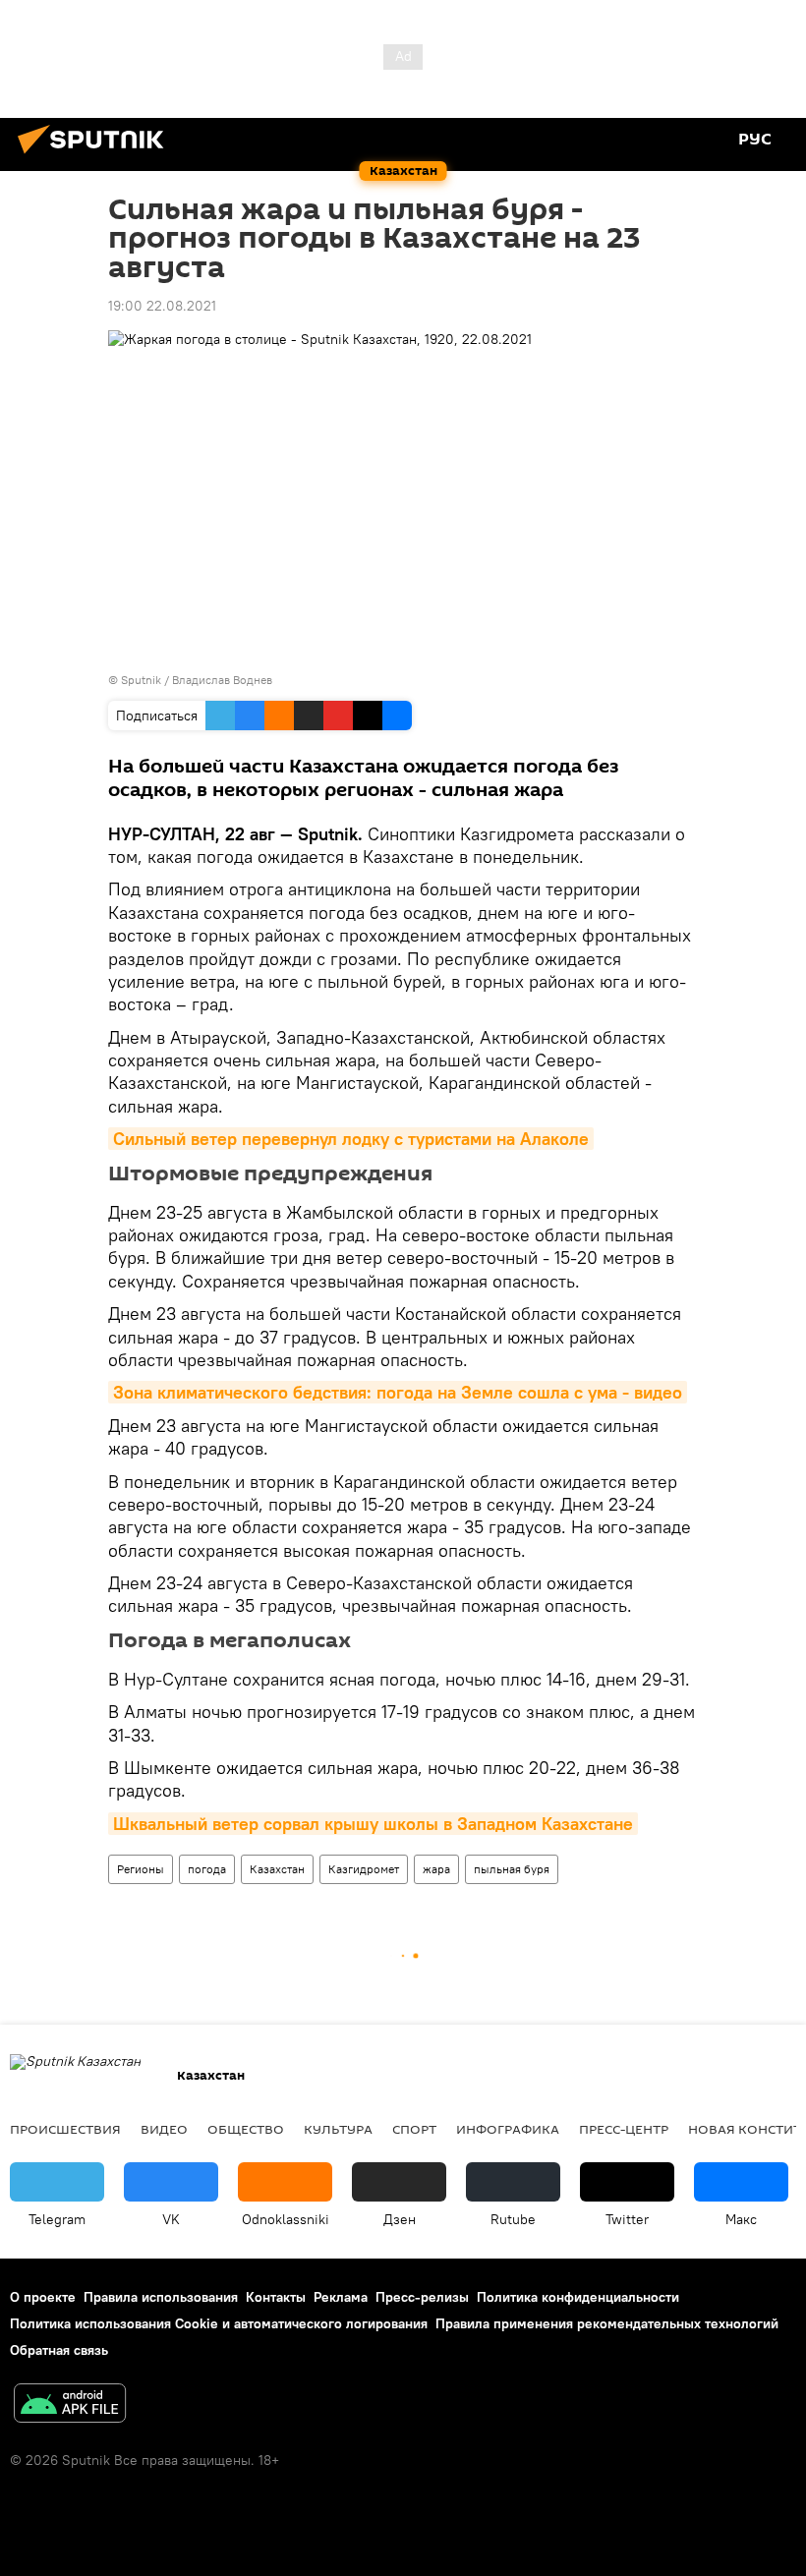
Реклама (341, 2297)
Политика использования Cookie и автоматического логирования (219, 2323)
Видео (164, 2129)
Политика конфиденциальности (578, 2297)
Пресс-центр (624, 2129)
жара (436, 1869)
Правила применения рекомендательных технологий (607, 2323)
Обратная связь (59, 2350)
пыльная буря (512, 1869)
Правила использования (161, 2297)
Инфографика (508, 2129)
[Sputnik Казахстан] (96, 156)
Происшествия (65, 2129)
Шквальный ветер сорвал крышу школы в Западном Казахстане (373, 1824)
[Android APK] (70, 2405)
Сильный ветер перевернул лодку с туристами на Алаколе (351, 1139)
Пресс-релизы (422, 2297)
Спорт (414, 2129)
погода (207, 1869)
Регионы (141, 1869)
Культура (338, 2129)
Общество (246, 2129)
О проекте (43, 2297)
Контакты (276, 2297)
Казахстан (277, 1869)
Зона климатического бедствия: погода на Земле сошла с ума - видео (398, 1392)
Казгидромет (364, 1869)
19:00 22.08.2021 (162, 306)
